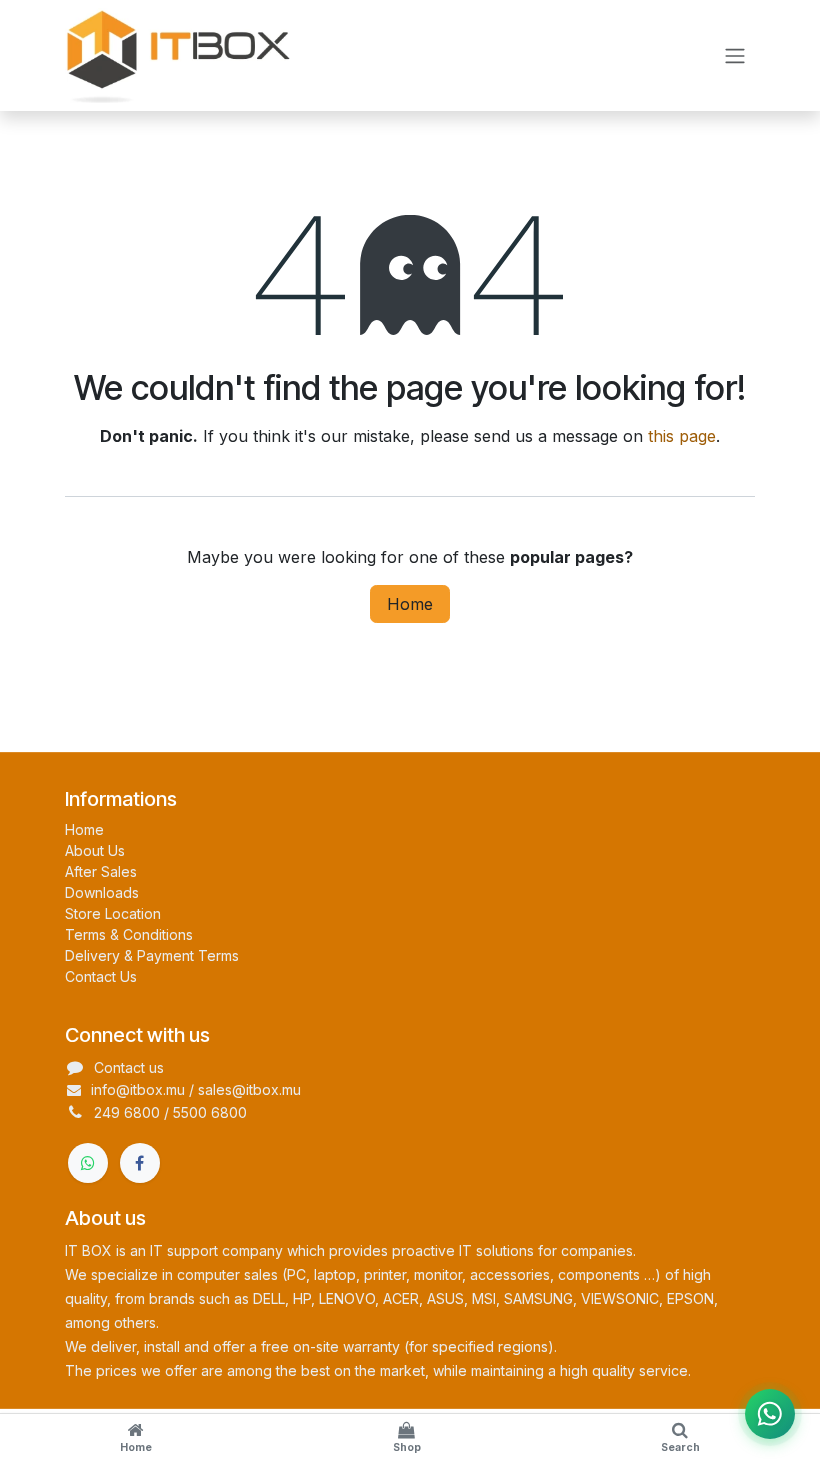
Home (410, 604)
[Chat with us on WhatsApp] (770, 1414)
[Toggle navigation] (735, 56)
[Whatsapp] (88, 1163)
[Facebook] (140, 1163)
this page (682, 436)
